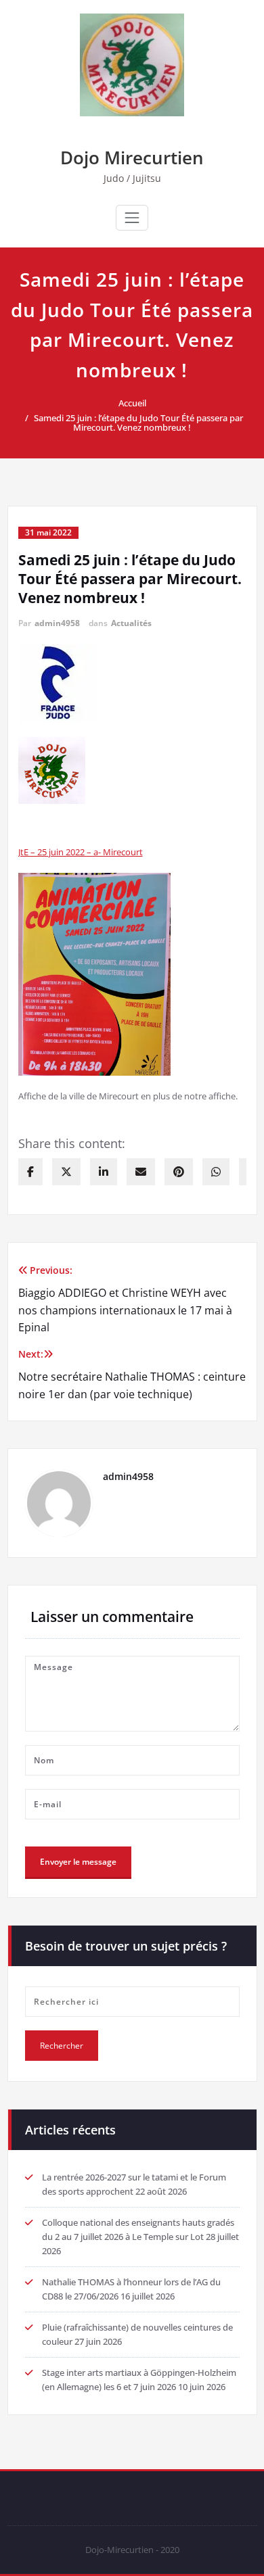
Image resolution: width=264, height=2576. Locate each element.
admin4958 (57, 623)
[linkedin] (104, 1172)
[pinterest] (179, 1172)
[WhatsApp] (216, 1172)
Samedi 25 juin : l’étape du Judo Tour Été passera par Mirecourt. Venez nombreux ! (138, 423)
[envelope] (141, 1172)
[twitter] (66, 1172)
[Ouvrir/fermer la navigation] (132, 218)
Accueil (132, 403)
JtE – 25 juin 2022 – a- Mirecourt (81, 852)
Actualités (131, 623)
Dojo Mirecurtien (132, 158)
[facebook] (30, 1172)
